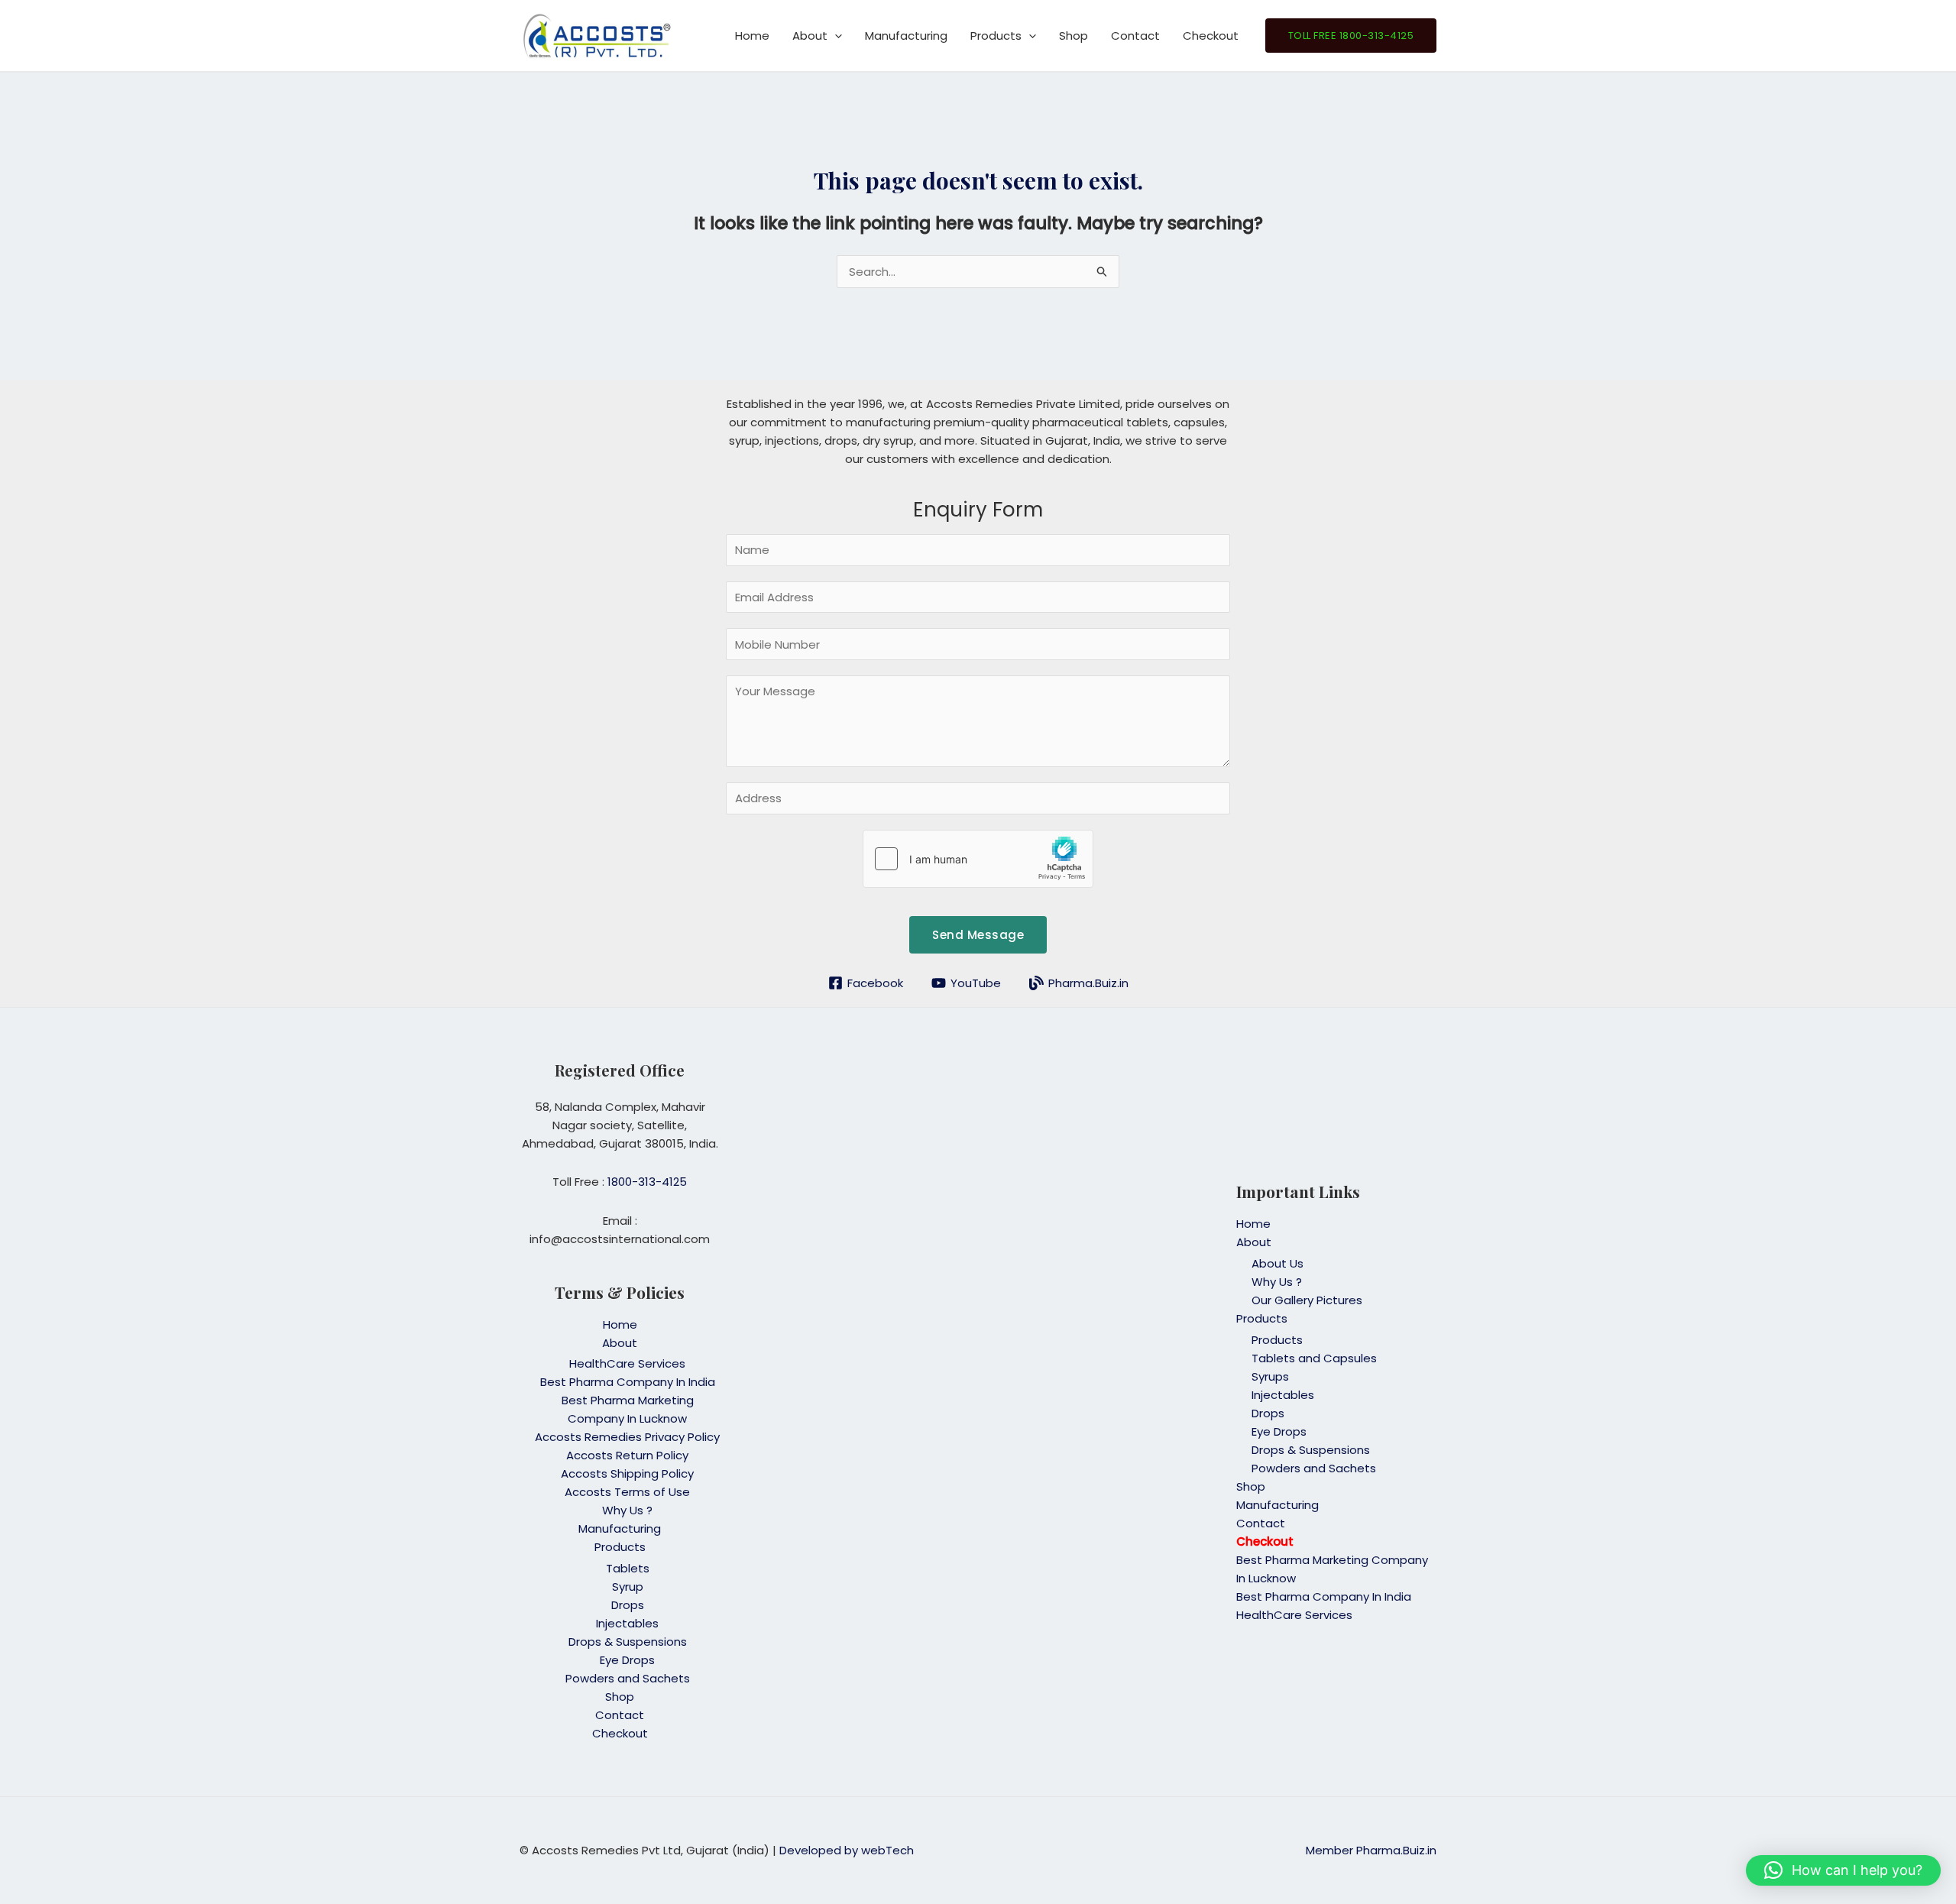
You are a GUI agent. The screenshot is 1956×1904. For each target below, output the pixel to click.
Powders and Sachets (628, 1678)
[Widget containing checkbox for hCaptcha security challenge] (978, 859)
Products (996, 36)
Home (752, 36)
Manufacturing (906, 36)
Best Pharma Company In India (628, 1382)
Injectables (627, 1623)
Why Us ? (627, 1510)
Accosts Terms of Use (627, 1492)
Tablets (628, 1568)
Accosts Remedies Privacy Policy (627, 1437)
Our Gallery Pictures (1307, 1300)
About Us (1278, 1263)
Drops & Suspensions (628, 1642)
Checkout (1211, 36)
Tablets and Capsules (1314, 1358)
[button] (835, 36)
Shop (1074, 36)
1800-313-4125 (647, 1182)
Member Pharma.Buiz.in (1371, 1850)
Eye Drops (627, 1660)
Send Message (978, 935)
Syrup (628, 1587)
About (810, 36)
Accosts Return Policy (627, 1455)
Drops (628, 1605)
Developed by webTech (847, 1850)
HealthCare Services (627, 1363)
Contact (1135, 36)
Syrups (1270, 1376)
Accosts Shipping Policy (627, 1473)
